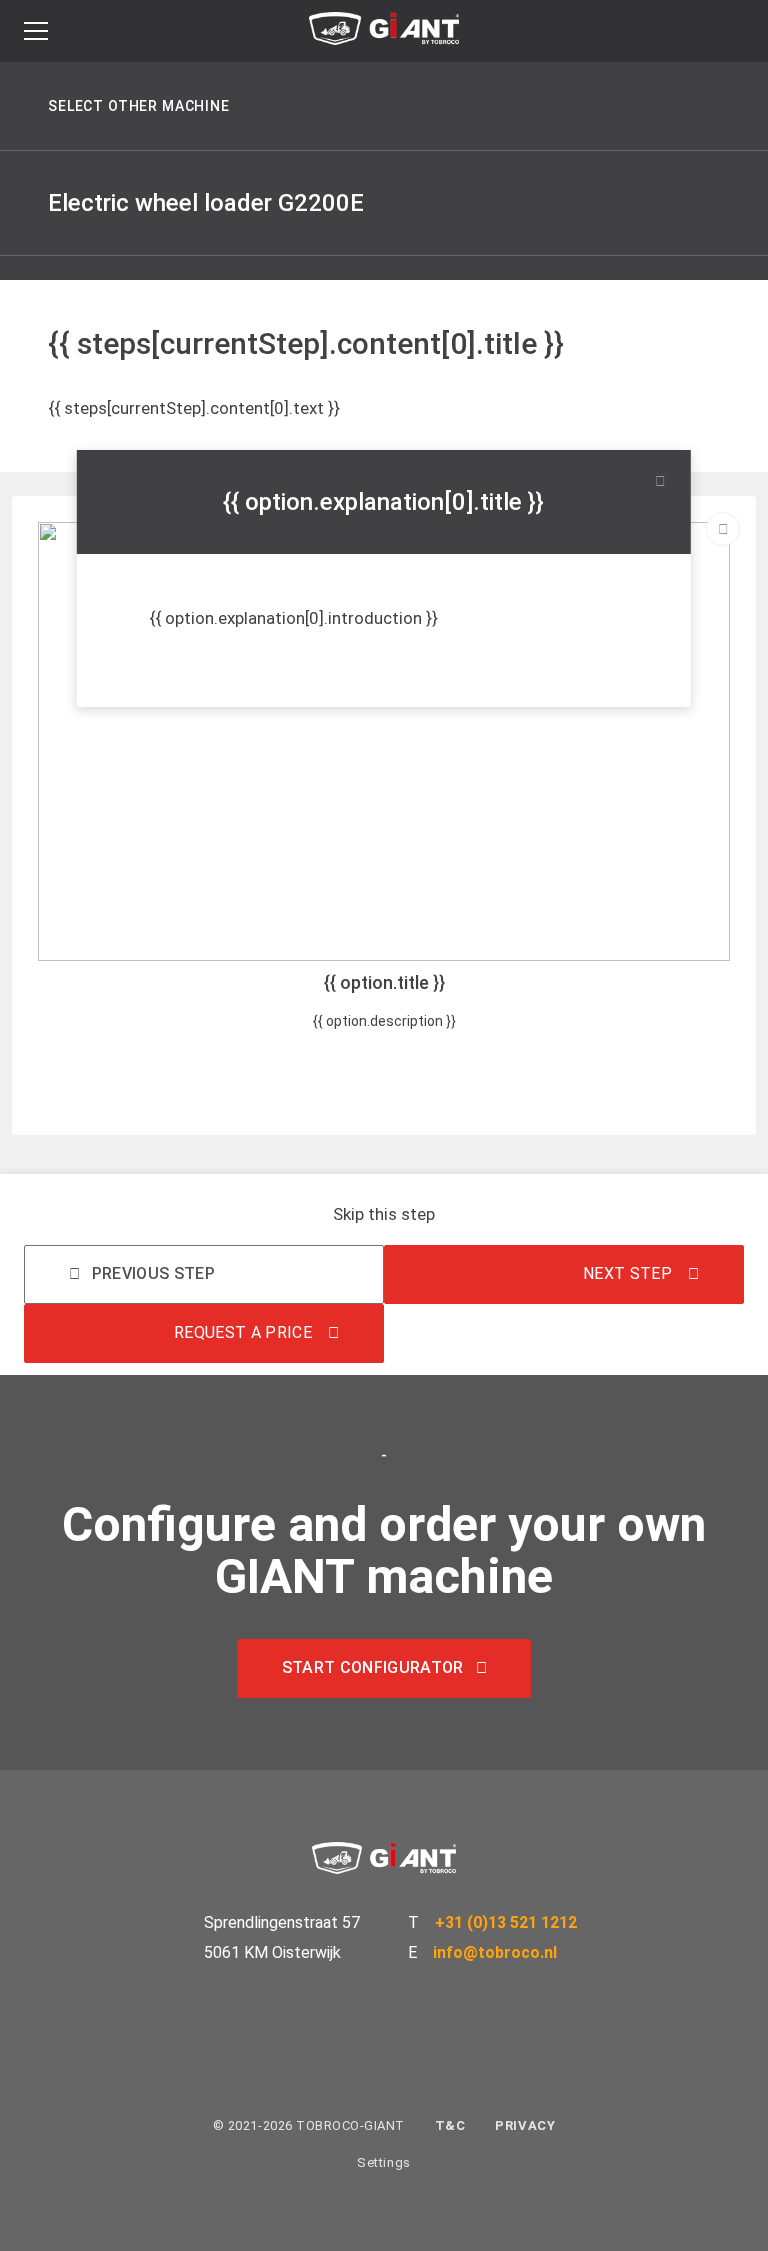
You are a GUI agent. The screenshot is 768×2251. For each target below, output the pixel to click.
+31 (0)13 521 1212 (506, 1922)
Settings (383, 2162)
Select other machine (139, 106)
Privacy (525, 2125)
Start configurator (373, 1667)
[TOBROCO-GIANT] (384, 33)
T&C (450, 2125)
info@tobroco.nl (495, 1952)
